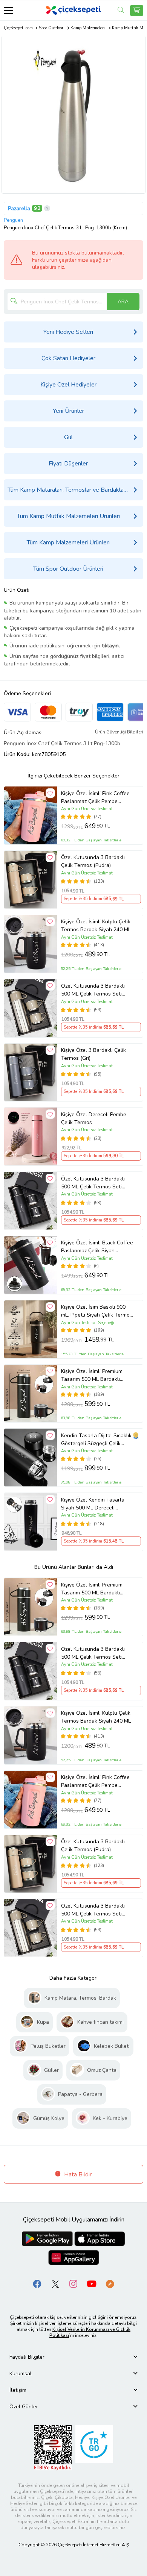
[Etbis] (53, 2448)
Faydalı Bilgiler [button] (27, 2357)
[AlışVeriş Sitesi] (137, 11)
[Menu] (8, 10)
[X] (55, 2284)
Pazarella (19, 208)
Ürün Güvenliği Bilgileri (119, 732)
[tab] (73, 2357)
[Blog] (110, 2284)
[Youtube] (92, 2284)
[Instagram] (73, 2284)
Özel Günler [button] (24, 2407)
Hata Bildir (77, 2174)
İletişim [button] (18, 2390)
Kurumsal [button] (21, 2374)
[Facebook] (37, 2284)
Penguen (13, 220)
